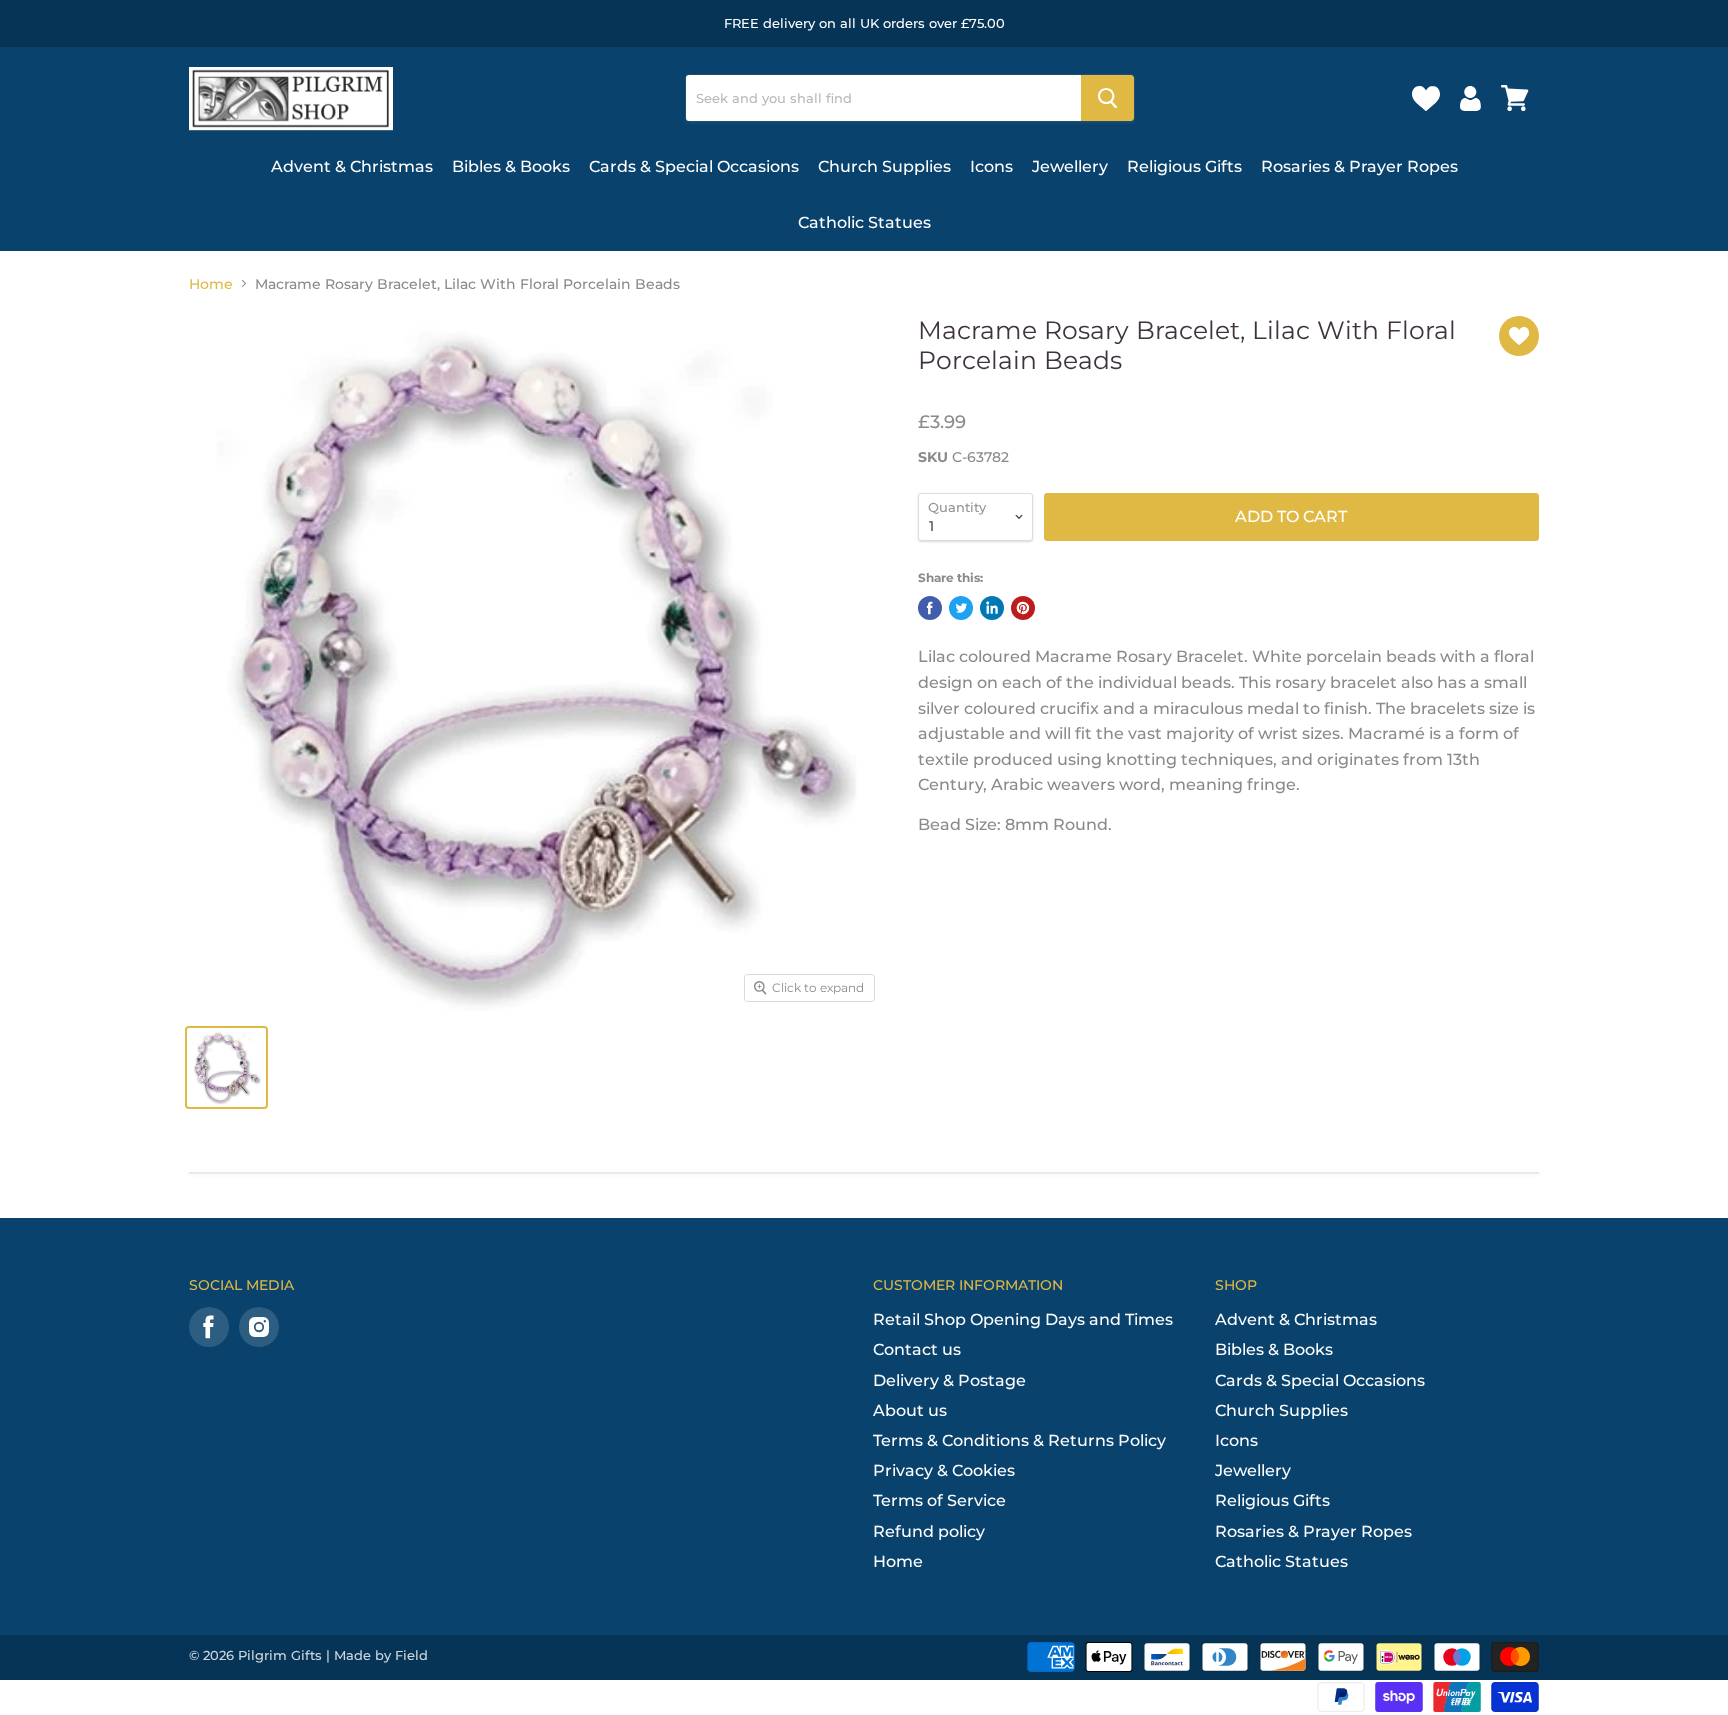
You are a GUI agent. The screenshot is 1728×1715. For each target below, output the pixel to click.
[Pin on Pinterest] (1023, 608)
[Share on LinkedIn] (992, 608)
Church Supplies (884, 166)
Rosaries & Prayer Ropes (1359, 166)
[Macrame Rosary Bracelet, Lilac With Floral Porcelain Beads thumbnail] (226, 1067)
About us (910, 1410)
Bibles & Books (511, 166)
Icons (991, 166)
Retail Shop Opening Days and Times (1023, 1319)
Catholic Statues (864, 222)
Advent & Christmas (352, 166)
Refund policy (929, 1531)
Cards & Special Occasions (694, 166)
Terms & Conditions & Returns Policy (1019, 1440)
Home (211, 284)
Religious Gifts (1184, 166)
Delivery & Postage (949, 1380)
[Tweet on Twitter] (961, 608)
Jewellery (1070, 166)
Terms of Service (939, 1500)
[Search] (1107, 98)
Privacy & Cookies (944, 1470)
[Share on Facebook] (930, 608)
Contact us (917, 1349)
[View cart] (1515, 98)
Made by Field (381, 1655)
